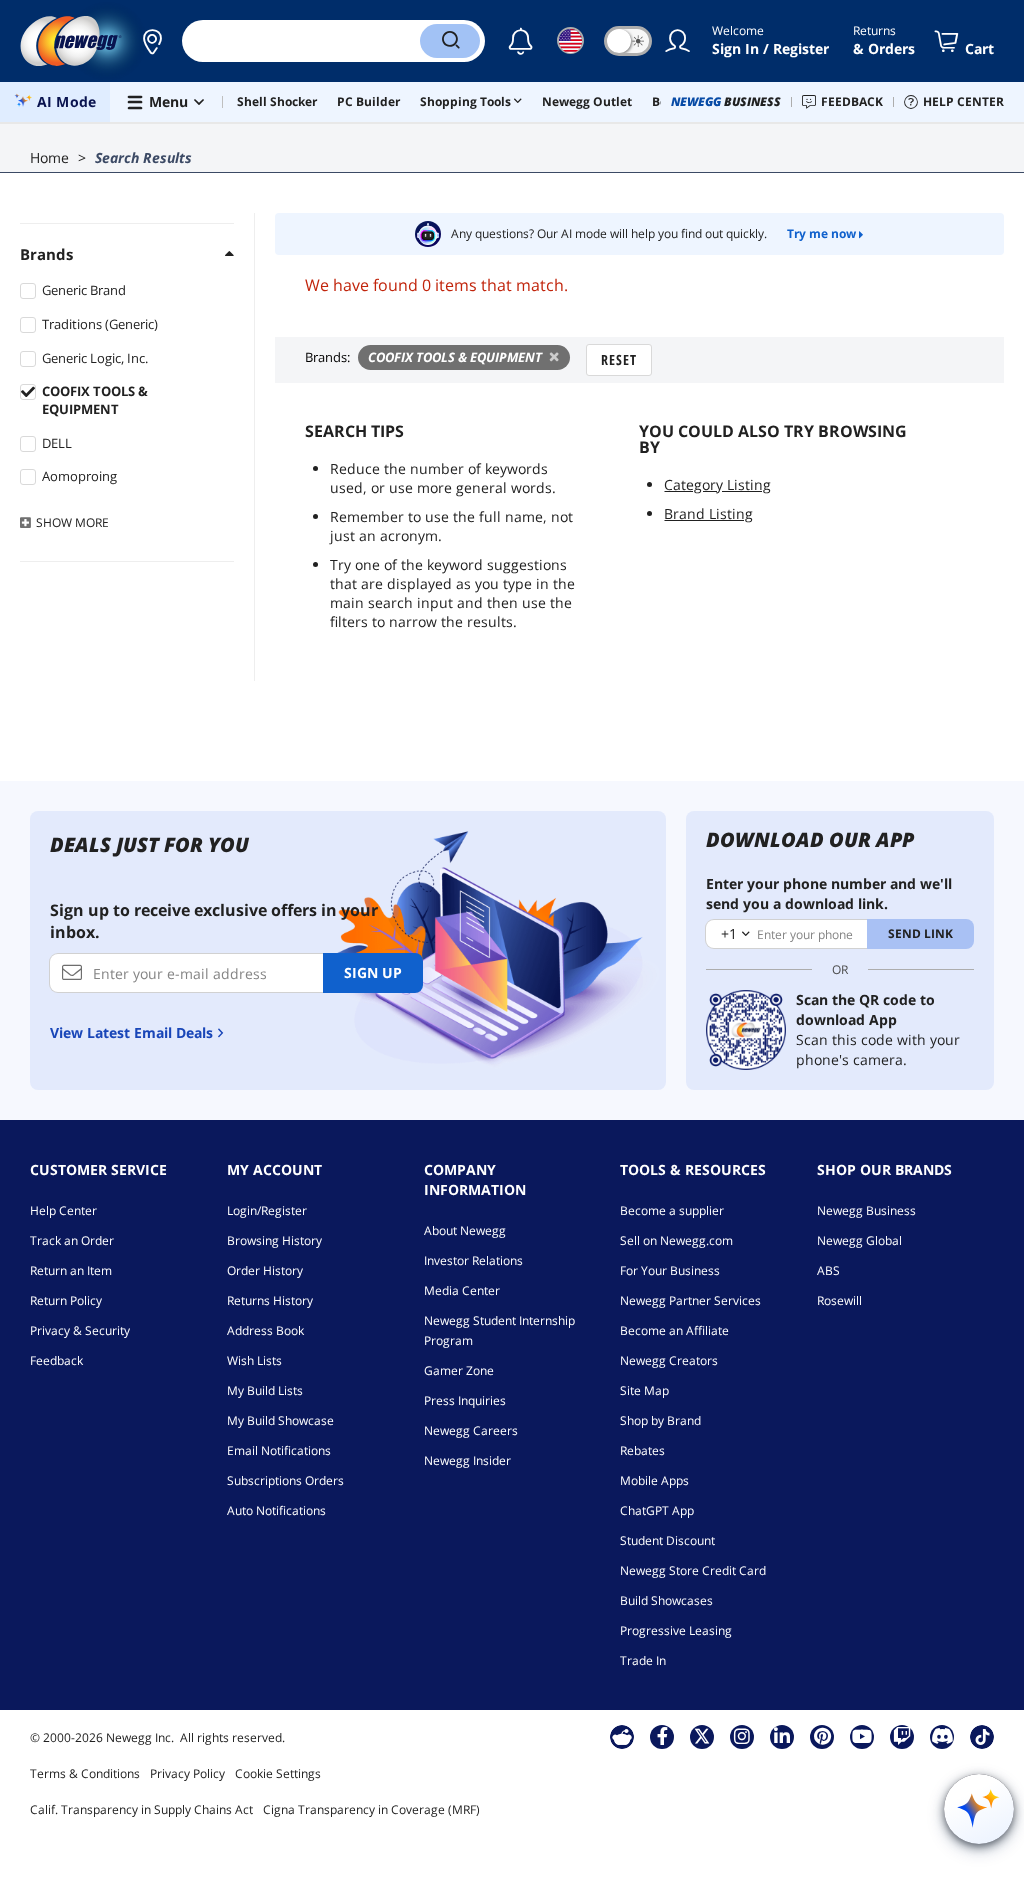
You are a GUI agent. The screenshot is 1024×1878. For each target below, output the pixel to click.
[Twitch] (902, 1736)
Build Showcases (666, 1600)
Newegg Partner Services (690, 1300)
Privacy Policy (187, 1773)
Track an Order (72, 1240)
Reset (619, 359)
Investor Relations (473, 1260)
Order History (265, 1270)
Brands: (327, 357)
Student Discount (667, 1540)
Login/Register (267, 1210)
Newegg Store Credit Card (693, 1570)
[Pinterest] (822, 1736)
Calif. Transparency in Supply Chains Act (141, 1809)
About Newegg (465, 1230)
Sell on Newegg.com (676, 1240)
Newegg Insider (467, 1460)
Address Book (265, 1330)
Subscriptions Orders (285, 1480)
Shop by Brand (660, 1420)
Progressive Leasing (676, 1630)
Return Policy (66, 1300)
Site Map (644, 1390)
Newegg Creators (669, 1360)
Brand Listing (708, 513)
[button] (152, 41)
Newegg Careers (471, 1430)
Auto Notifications (276, 1510)
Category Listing (717, 484)
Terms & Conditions (85, 1773)
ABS (828, 1270)
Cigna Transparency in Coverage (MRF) (371, 1809)
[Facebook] (662, 1736)
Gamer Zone (459, 1370)
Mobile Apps (654, 1480)
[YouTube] (862, 1736)
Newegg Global (859, 1240)
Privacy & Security (80, 1330)
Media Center (462, 1290)
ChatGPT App (657, 1510)
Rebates (642, 1450)
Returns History (270, 1300)
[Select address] (152, 41)
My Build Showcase (280, 1420)
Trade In (643, 1660)
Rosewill (839, 1300)
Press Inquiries (465, 1400)
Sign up (373, 972)
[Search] (450, 41)
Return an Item (71, 1270)
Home (49, 157)
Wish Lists (254, 1360)
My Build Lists (265, 1390)
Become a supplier (672, 1210)
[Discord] (942, 1736)
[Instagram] (742, 1736)
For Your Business (670, 1270)
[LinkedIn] (782, 1736)
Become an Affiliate (674, 1330)
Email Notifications (279, 1450)
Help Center (63, 1210)
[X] (702, 1736)
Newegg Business (866, 1210)
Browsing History (274, 1240)
